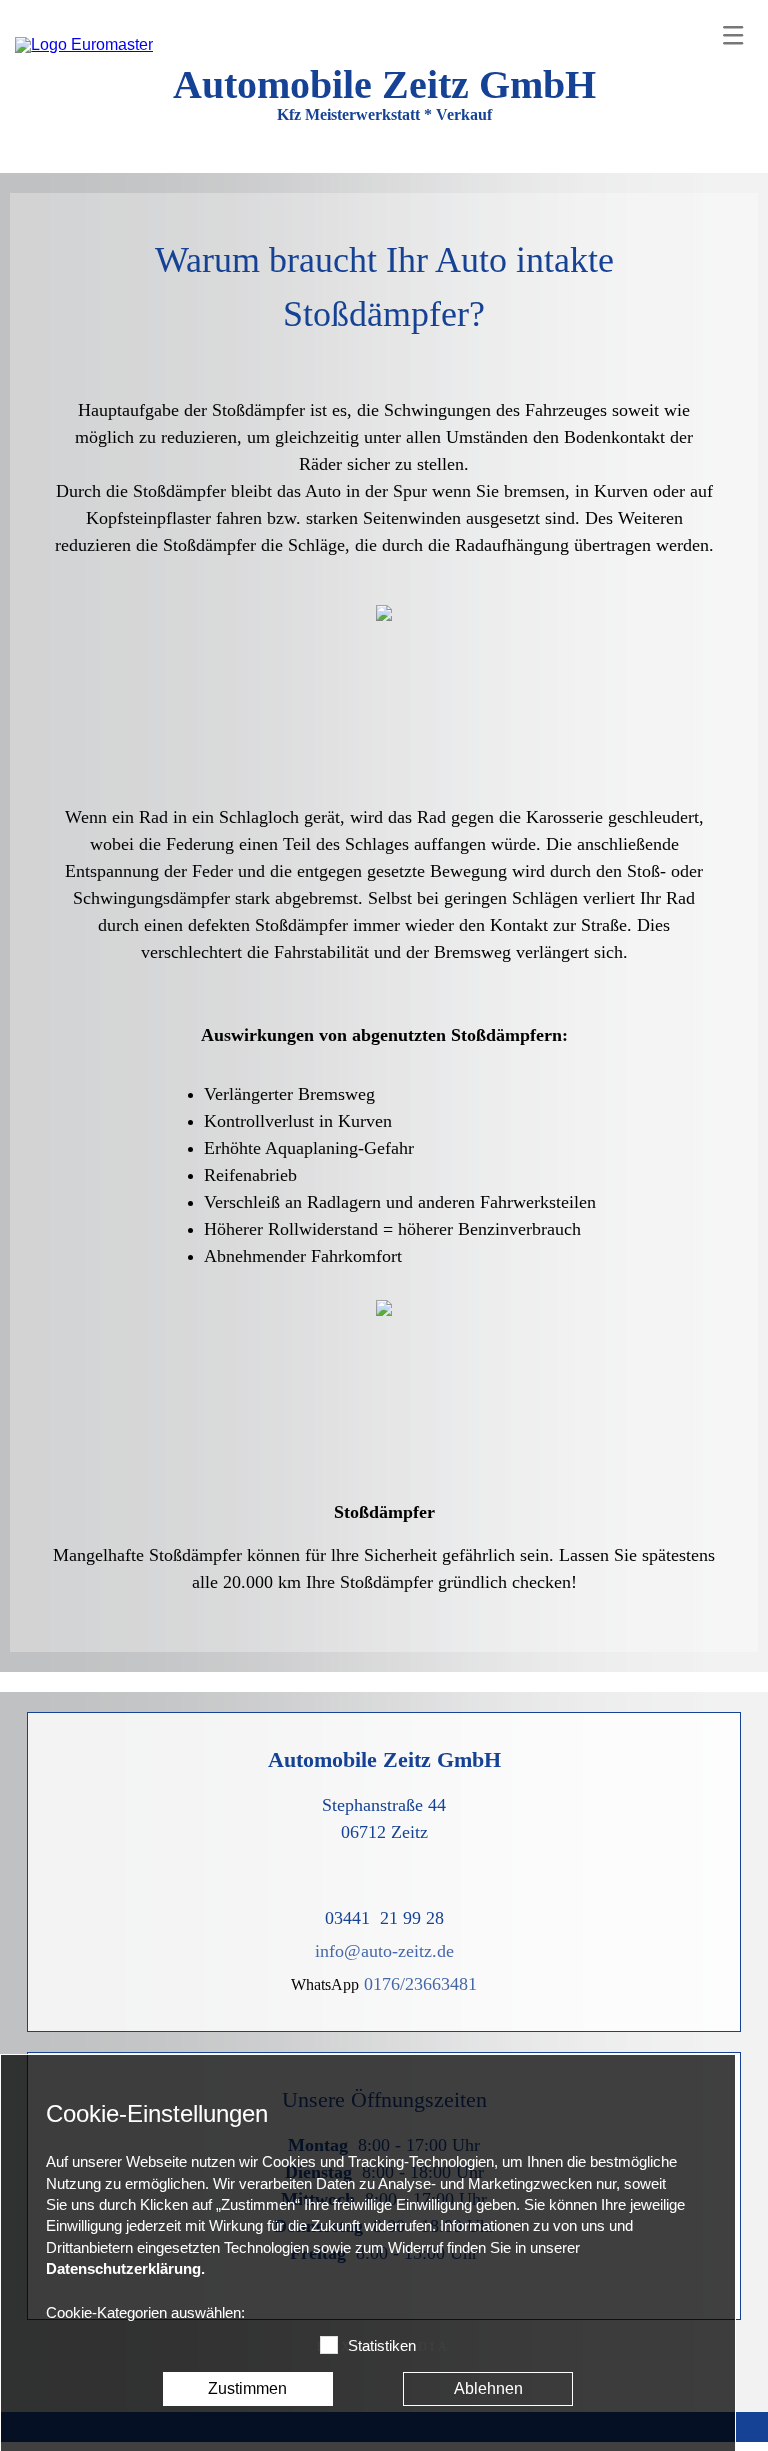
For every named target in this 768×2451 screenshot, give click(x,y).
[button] (733, 35)
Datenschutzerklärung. (125, 2269)
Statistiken (382, 2346)
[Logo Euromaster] (84, 45)
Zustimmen (247, 2388)
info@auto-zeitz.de (384, 1951)
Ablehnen (488, 2388)
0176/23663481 (420, 1984)
